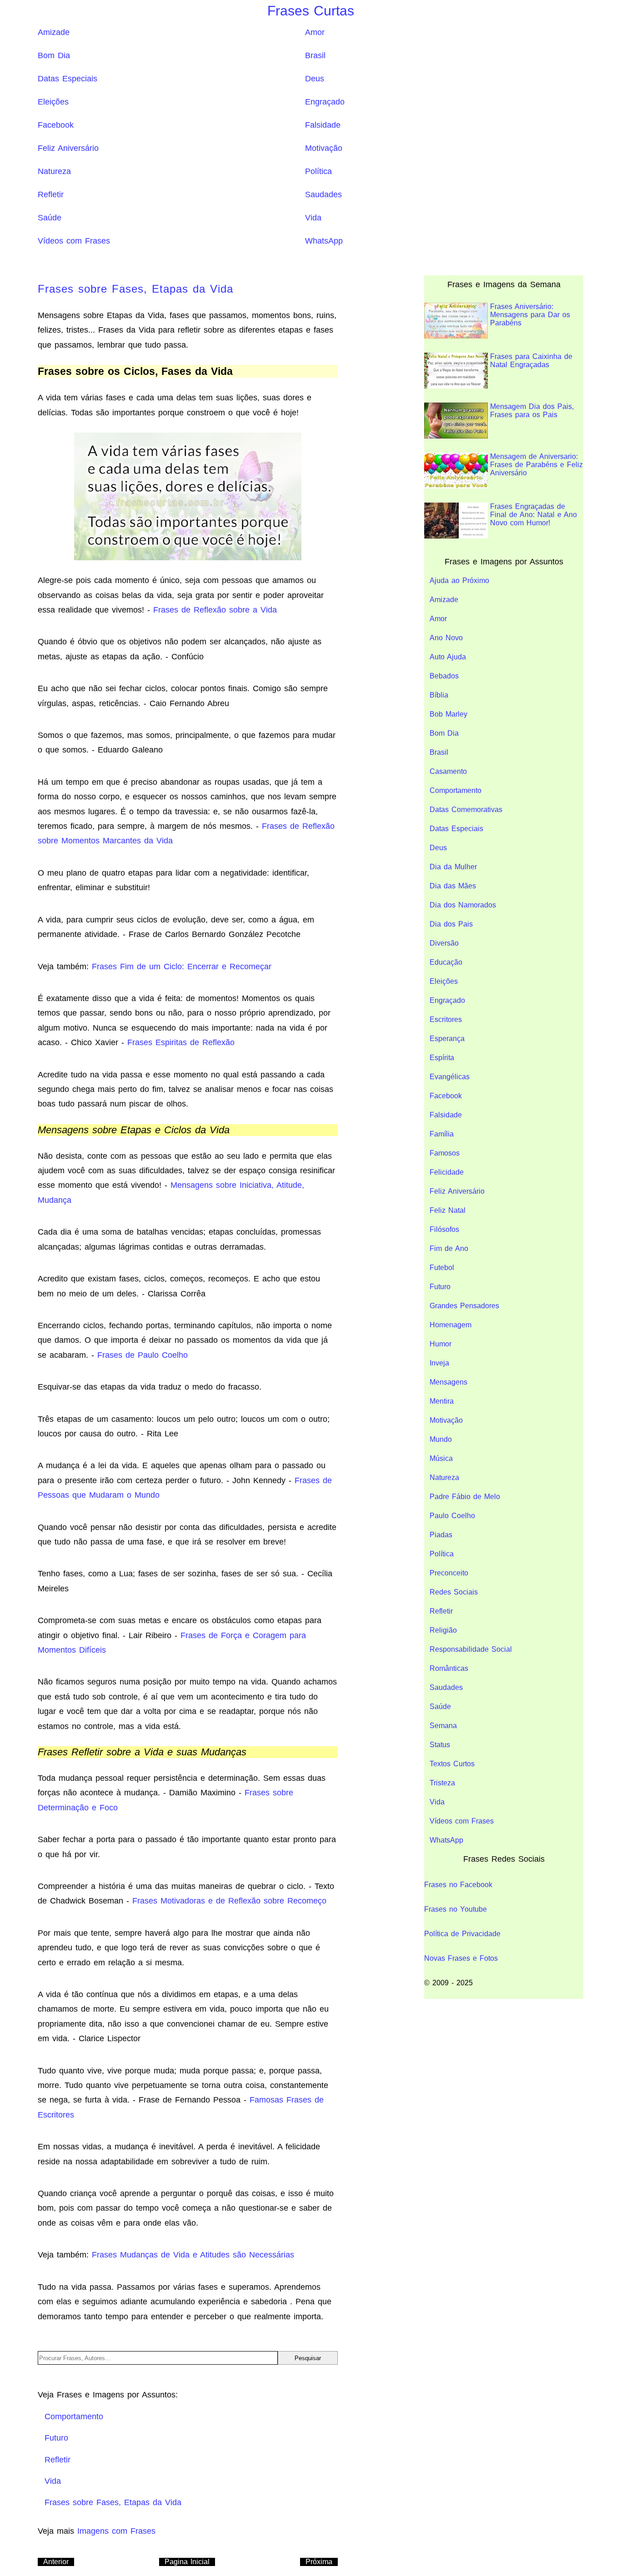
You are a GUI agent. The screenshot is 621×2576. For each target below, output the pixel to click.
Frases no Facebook (458, 1885)
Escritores (446, 1019)
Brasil (315, 55)
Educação (446, 962)
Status (440, 1745)
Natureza (54, 171)
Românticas (449, 1668)
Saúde (50, 218)
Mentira (442, 1401)
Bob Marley (448, 714)
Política (318, 171)
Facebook (56, 125)
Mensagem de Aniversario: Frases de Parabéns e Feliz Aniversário (536, 465)
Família (442, 1134)
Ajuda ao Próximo (459, 580)
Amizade (54, 32)
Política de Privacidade (462, 1934)
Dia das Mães (453, 886)
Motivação (324, 148)
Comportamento (456, 790)
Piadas (441, 1535)
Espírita (442, 1058)
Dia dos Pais (451, 924)
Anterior (56, 2562)
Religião (443, 1630)
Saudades (323, 194)
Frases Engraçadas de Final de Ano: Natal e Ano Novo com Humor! (533, 515)
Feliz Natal (448, 1210)
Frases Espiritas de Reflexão (181, 1042)
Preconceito (449, 1573)
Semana (443, 1726)
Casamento (448, 771)
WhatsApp (324, 241)
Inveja (439, 1363)
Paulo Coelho (452, 1516)
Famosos (445, 1153)
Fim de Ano (449, 1248)
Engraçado (325, 102)
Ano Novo (446, 638)
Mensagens (448, 1382)
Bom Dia (54, 55)
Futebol (442, 1268)
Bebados (444, 676)
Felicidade (447, 1172)
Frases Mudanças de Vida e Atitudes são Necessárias (193, 2255)
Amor (315, 32)
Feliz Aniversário (68, 148)
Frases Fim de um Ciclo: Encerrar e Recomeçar (182, 967)
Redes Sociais (454, 1592)
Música (441, 1458)
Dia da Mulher (453, 867)
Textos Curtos (452, 1764)
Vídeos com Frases (74, 241)
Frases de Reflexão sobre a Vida (215, 610)
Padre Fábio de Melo (465, 1497)
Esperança (447, 1039)
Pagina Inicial (187, 2562)
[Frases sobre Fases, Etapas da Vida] (188, 496)
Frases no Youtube (456, 1909)
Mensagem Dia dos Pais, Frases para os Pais (532, 411)
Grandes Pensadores (464, 1306)
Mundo (441, 1439)
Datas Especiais (68, 79)
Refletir (51, 194)
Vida (313, 218)
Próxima (319, 2562)
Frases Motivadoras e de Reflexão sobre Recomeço (229, 1901)
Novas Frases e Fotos (461, 1958)
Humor (441, 1344)
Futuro (440, 1287)
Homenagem (451, 1325)
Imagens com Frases (116, 2531)
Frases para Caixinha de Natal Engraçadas (531, 361)
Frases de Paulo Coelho (143, 1355)
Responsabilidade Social (471, 1649)
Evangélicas (450, 1077)
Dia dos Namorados (463, 905)
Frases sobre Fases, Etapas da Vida (135, 289)
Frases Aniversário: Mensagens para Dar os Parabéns (530, 315)
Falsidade (323, 125)
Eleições (53, 102)
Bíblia (439, 695)
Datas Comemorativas (466, 810)
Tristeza (442, 1783)
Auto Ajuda (448, 657)
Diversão (444, 943)
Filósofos (444, 1229)
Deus (315, 79)
